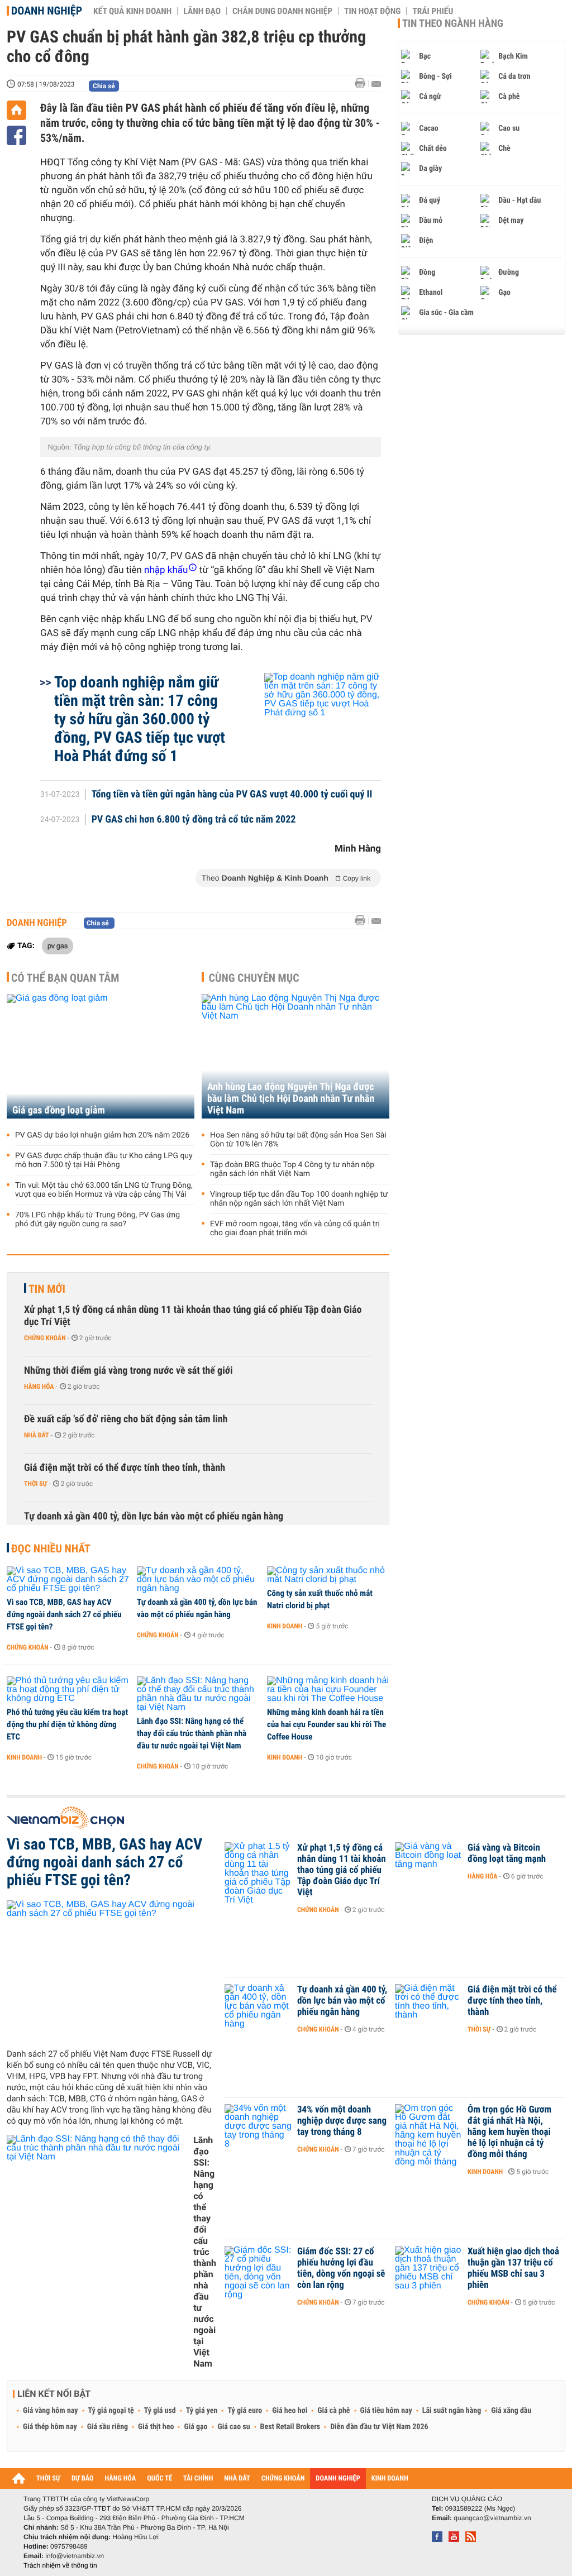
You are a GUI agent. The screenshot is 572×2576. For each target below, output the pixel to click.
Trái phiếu (433, 11)
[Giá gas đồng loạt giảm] (101, 1056)
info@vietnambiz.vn (75, 2556)
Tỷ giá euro (245, 2411)
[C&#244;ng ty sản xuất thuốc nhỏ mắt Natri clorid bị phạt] (328, 1575)
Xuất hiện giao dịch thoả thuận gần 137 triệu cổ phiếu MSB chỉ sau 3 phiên (513, 2268)
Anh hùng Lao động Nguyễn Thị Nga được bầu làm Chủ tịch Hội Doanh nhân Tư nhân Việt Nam (291, 1099)
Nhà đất (37, 1435)
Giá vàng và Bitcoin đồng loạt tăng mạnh (507, 1853)
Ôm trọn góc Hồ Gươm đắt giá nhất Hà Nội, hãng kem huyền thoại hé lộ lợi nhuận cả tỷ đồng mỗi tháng (509, 2132)
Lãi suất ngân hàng (452, 2411)
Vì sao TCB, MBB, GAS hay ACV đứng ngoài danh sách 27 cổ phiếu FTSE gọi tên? (64, 1614)
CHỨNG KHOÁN (283, 2479)
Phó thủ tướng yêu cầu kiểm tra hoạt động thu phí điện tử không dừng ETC (67, 1724)
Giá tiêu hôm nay (386, 2411)
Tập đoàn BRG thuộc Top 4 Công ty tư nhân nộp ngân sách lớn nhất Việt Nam (292, 1169)
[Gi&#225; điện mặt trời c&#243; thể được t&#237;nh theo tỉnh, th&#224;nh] (428, 2006)
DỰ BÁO (83, 2479)
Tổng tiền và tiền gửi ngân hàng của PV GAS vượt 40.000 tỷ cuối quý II (232, 795)
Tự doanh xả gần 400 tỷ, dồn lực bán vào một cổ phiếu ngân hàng (154, 1516)
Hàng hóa (39, 1387)
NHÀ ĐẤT (237, 2479)
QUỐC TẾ (159, 2479)
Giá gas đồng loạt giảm (59, 1110)
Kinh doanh (285, 1626)
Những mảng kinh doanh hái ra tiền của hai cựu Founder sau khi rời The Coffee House (326, 1724)
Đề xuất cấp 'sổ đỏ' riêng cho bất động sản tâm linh (126, 1419)
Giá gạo (196, 2427)
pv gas (58, 945)
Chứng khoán (45, 1338)
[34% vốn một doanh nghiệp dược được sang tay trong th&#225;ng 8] (258, 2126)
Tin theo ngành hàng (453, 23)
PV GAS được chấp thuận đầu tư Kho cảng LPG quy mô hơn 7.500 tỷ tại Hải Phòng (104, 1160)
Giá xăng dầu (511, 2411)
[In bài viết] (363, 83)
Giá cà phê (333, 2411)
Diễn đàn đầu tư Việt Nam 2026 (379, 2427)
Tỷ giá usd (160, 2411)
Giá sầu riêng (108, 2427)
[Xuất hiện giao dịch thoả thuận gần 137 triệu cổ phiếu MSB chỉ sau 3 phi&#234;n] (428, 2268)
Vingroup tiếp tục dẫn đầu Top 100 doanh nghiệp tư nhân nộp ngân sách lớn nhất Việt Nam (299, 1199)
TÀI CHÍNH (198, 2479)
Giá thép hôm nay (50, 2427)
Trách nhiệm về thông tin (60, 2565)
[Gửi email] (376, 84)
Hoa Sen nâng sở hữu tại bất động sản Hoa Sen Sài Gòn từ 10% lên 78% (298, 1140)
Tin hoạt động (372, 11)
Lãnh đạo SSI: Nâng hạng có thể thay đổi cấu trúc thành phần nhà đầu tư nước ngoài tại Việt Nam (192, 1733)
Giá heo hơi (290, 2411)
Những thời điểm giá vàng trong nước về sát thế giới (128, 1371)
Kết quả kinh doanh (132, 11)
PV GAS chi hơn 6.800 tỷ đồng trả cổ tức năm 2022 (194, 820)
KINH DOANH (390, 2479)
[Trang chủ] (16, 110)
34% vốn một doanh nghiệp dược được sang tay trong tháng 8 (342, 2121)
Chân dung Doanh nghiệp (282, 11)
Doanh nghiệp (47, 11)
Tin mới (47, 1289)
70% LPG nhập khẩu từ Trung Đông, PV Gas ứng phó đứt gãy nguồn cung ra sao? (97, 1220)
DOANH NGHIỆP (338, 2479)
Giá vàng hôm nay (51, 2411)
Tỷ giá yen (202, 2411)
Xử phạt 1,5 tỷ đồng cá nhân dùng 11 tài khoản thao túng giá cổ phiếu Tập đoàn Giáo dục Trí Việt (193, 1316)
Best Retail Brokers (290, 2427)
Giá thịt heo (156, 2427)
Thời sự (35, 1484)
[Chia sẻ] (16, 135)
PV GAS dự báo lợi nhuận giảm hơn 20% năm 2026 (102, 1135)
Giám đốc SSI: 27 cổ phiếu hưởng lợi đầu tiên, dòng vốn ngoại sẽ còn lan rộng (341, 2268)
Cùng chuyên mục (254, 978)
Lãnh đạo (202, 11)
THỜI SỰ (48, 2479)
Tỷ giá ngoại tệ (111, 2411)
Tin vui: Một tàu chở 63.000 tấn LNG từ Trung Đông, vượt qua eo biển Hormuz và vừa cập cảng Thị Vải (104, 1190)
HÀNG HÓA (121, 2479)
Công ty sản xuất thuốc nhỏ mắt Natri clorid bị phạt (320, 1599)
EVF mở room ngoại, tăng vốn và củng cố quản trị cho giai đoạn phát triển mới (295, 1229)
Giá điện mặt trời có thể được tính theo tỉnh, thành (125, 1468)
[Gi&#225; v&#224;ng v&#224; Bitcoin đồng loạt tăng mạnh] (428, 1865)
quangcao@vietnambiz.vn (492, 2518)
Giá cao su (234, 2427)
